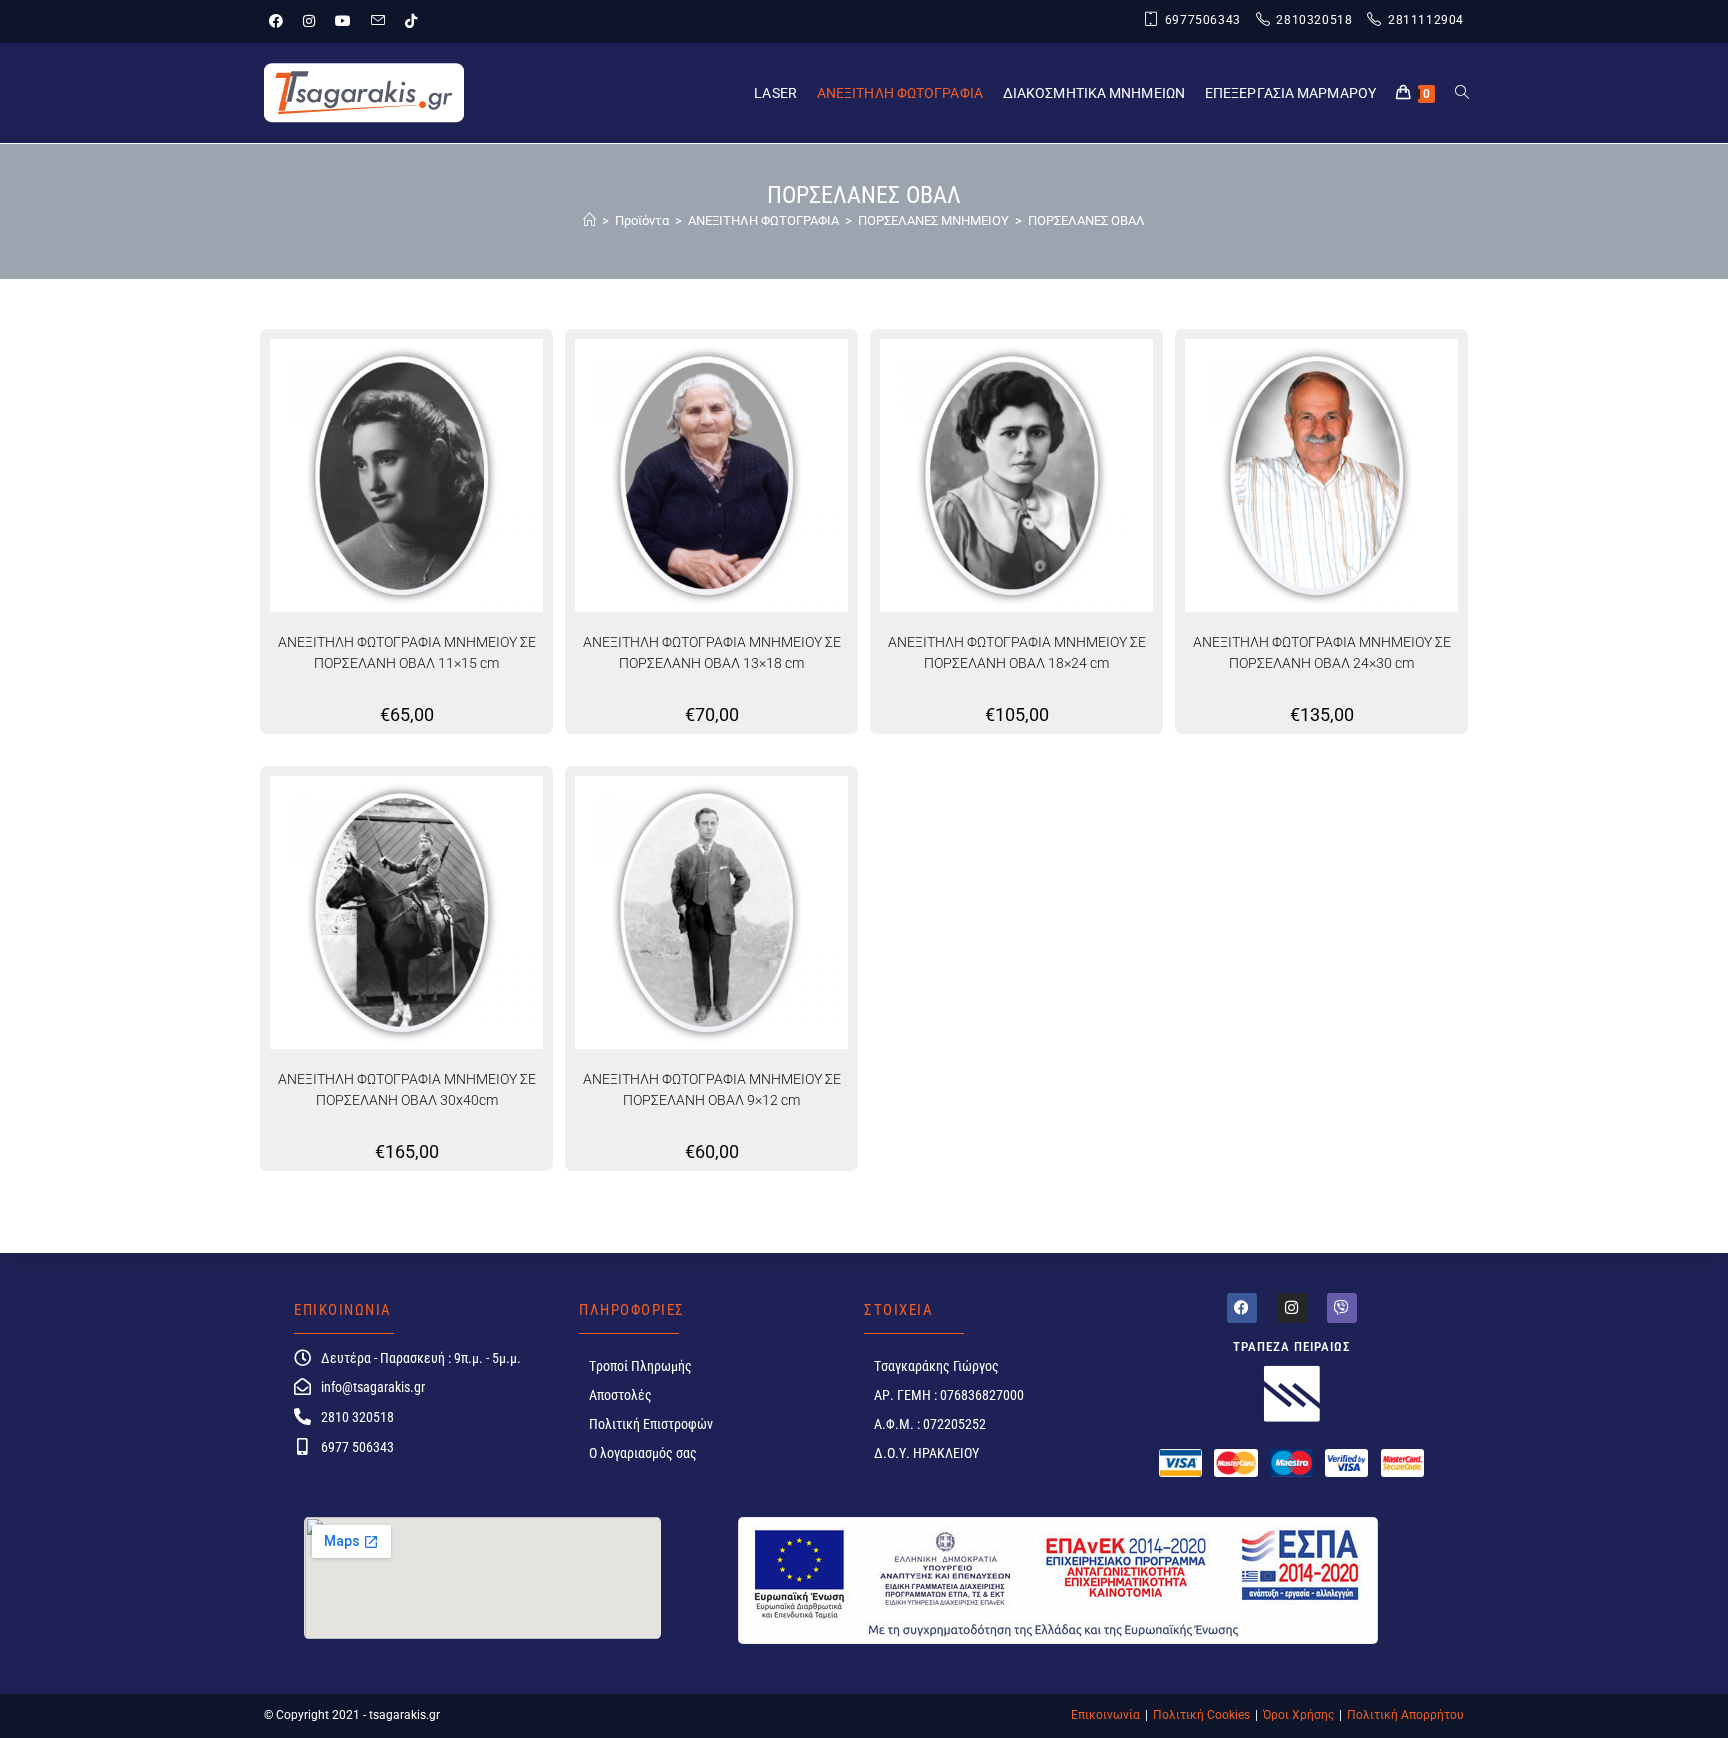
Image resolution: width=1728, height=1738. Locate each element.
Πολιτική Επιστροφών (651, 1424)
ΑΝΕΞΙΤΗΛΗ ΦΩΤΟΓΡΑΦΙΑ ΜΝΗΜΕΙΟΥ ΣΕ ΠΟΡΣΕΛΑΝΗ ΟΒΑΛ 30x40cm (407, 1089)
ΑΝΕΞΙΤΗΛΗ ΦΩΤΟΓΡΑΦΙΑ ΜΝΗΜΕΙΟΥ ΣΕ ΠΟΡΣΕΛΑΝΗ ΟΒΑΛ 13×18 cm (712, 652)
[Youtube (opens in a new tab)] (343, 21)
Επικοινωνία (1105, 1715)
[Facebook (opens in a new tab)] (281, 21)
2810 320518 (357, 1417)
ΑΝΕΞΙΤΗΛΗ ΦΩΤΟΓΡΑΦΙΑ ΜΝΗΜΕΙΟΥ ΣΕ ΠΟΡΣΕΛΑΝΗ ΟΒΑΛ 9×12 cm (712, 1089)
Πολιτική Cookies (1201, 1715)
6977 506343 (357, 1447)
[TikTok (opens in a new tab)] (411, 21)
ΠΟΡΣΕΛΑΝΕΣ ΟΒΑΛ (1086, 220)
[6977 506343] (302, 1446)
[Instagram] (1292, 1308)
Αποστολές (620, 1395)
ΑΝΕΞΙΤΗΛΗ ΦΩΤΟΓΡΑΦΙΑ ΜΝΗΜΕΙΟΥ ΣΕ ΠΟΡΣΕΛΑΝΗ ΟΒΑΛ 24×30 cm (1322, 652)
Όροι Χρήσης (1298, 1715)
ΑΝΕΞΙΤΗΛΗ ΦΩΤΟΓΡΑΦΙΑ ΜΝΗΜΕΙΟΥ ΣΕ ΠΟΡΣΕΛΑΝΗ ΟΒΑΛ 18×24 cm (1017, 652)
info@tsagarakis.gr (373, 1387)
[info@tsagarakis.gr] (302, 1386)
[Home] (589, 220)
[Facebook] (1242, 1308)
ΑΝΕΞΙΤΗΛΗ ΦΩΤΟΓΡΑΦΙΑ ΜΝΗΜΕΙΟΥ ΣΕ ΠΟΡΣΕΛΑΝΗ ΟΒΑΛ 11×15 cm (407, 652)
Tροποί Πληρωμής (640, 1366)
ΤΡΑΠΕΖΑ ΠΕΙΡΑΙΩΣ (1292, 1346)
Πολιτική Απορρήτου (1405, 1715)
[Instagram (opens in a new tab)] (309, 21)
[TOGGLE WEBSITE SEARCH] (1462, 93)
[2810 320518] (302, 1416)
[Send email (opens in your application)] (378, 21)
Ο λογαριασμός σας (643, 1453)
